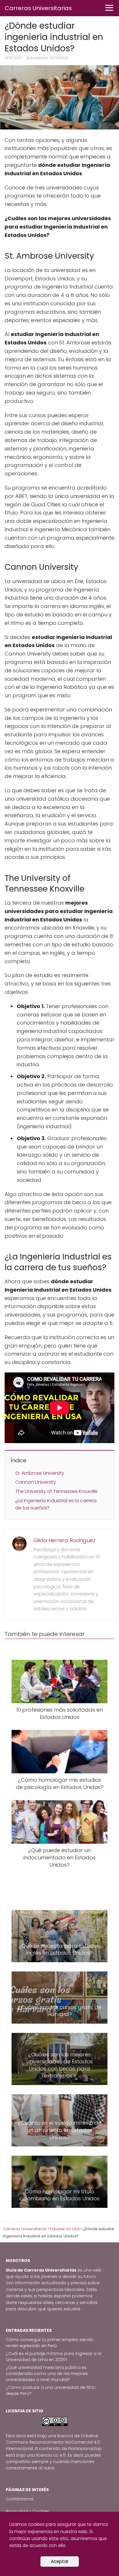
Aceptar (60, 2561)
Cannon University (36, 1482)
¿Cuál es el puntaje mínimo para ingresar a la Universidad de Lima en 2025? (54, 2357)
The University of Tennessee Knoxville (56, 1491)
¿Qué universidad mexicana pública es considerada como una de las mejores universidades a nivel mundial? (47, 2374)
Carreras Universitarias (38, 8)
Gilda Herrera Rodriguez (65, 1540)
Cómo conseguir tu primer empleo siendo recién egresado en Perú (50, 2343)
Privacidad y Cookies (27, 2511)
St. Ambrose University (40, 1473)
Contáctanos (20, 2499)
